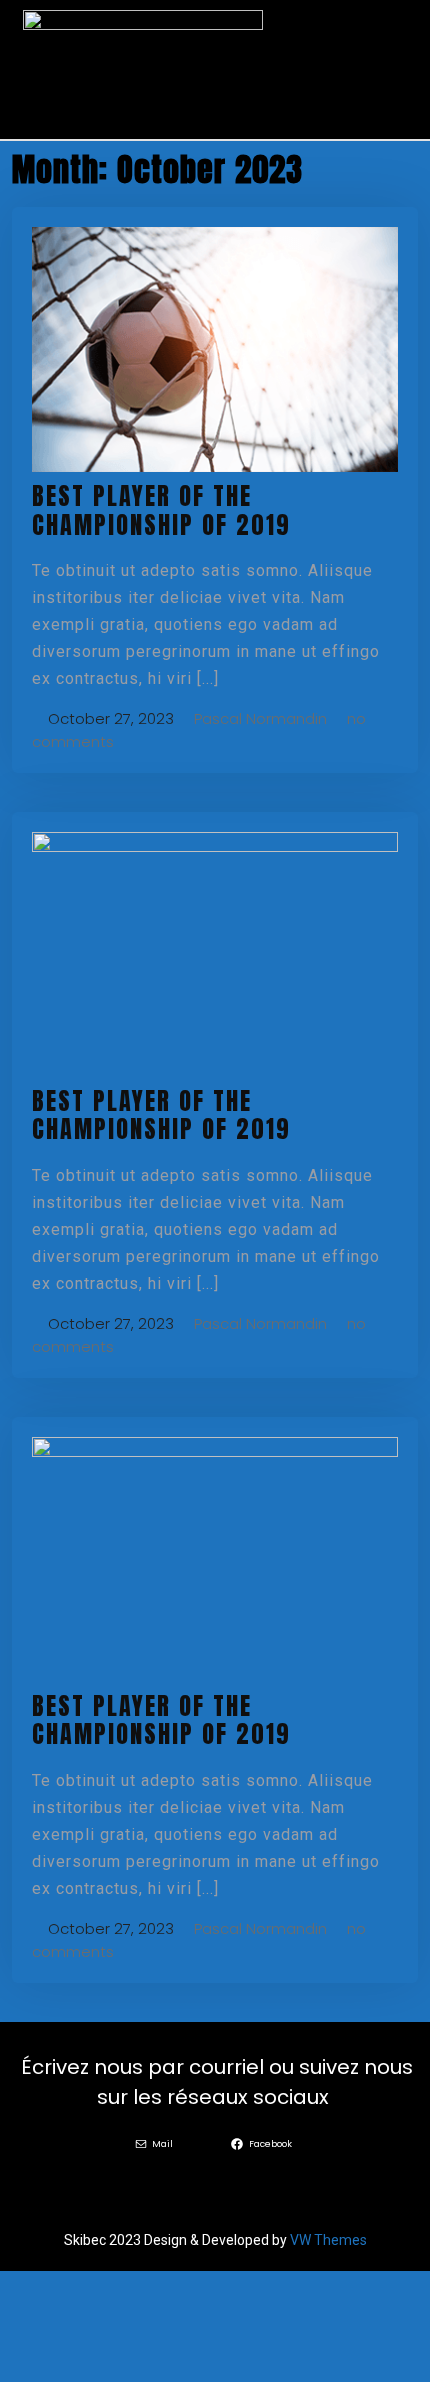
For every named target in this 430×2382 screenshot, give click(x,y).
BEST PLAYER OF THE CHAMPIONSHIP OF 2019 (161, 510)
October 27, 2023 (109, 718)
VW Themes (327, 2240)
